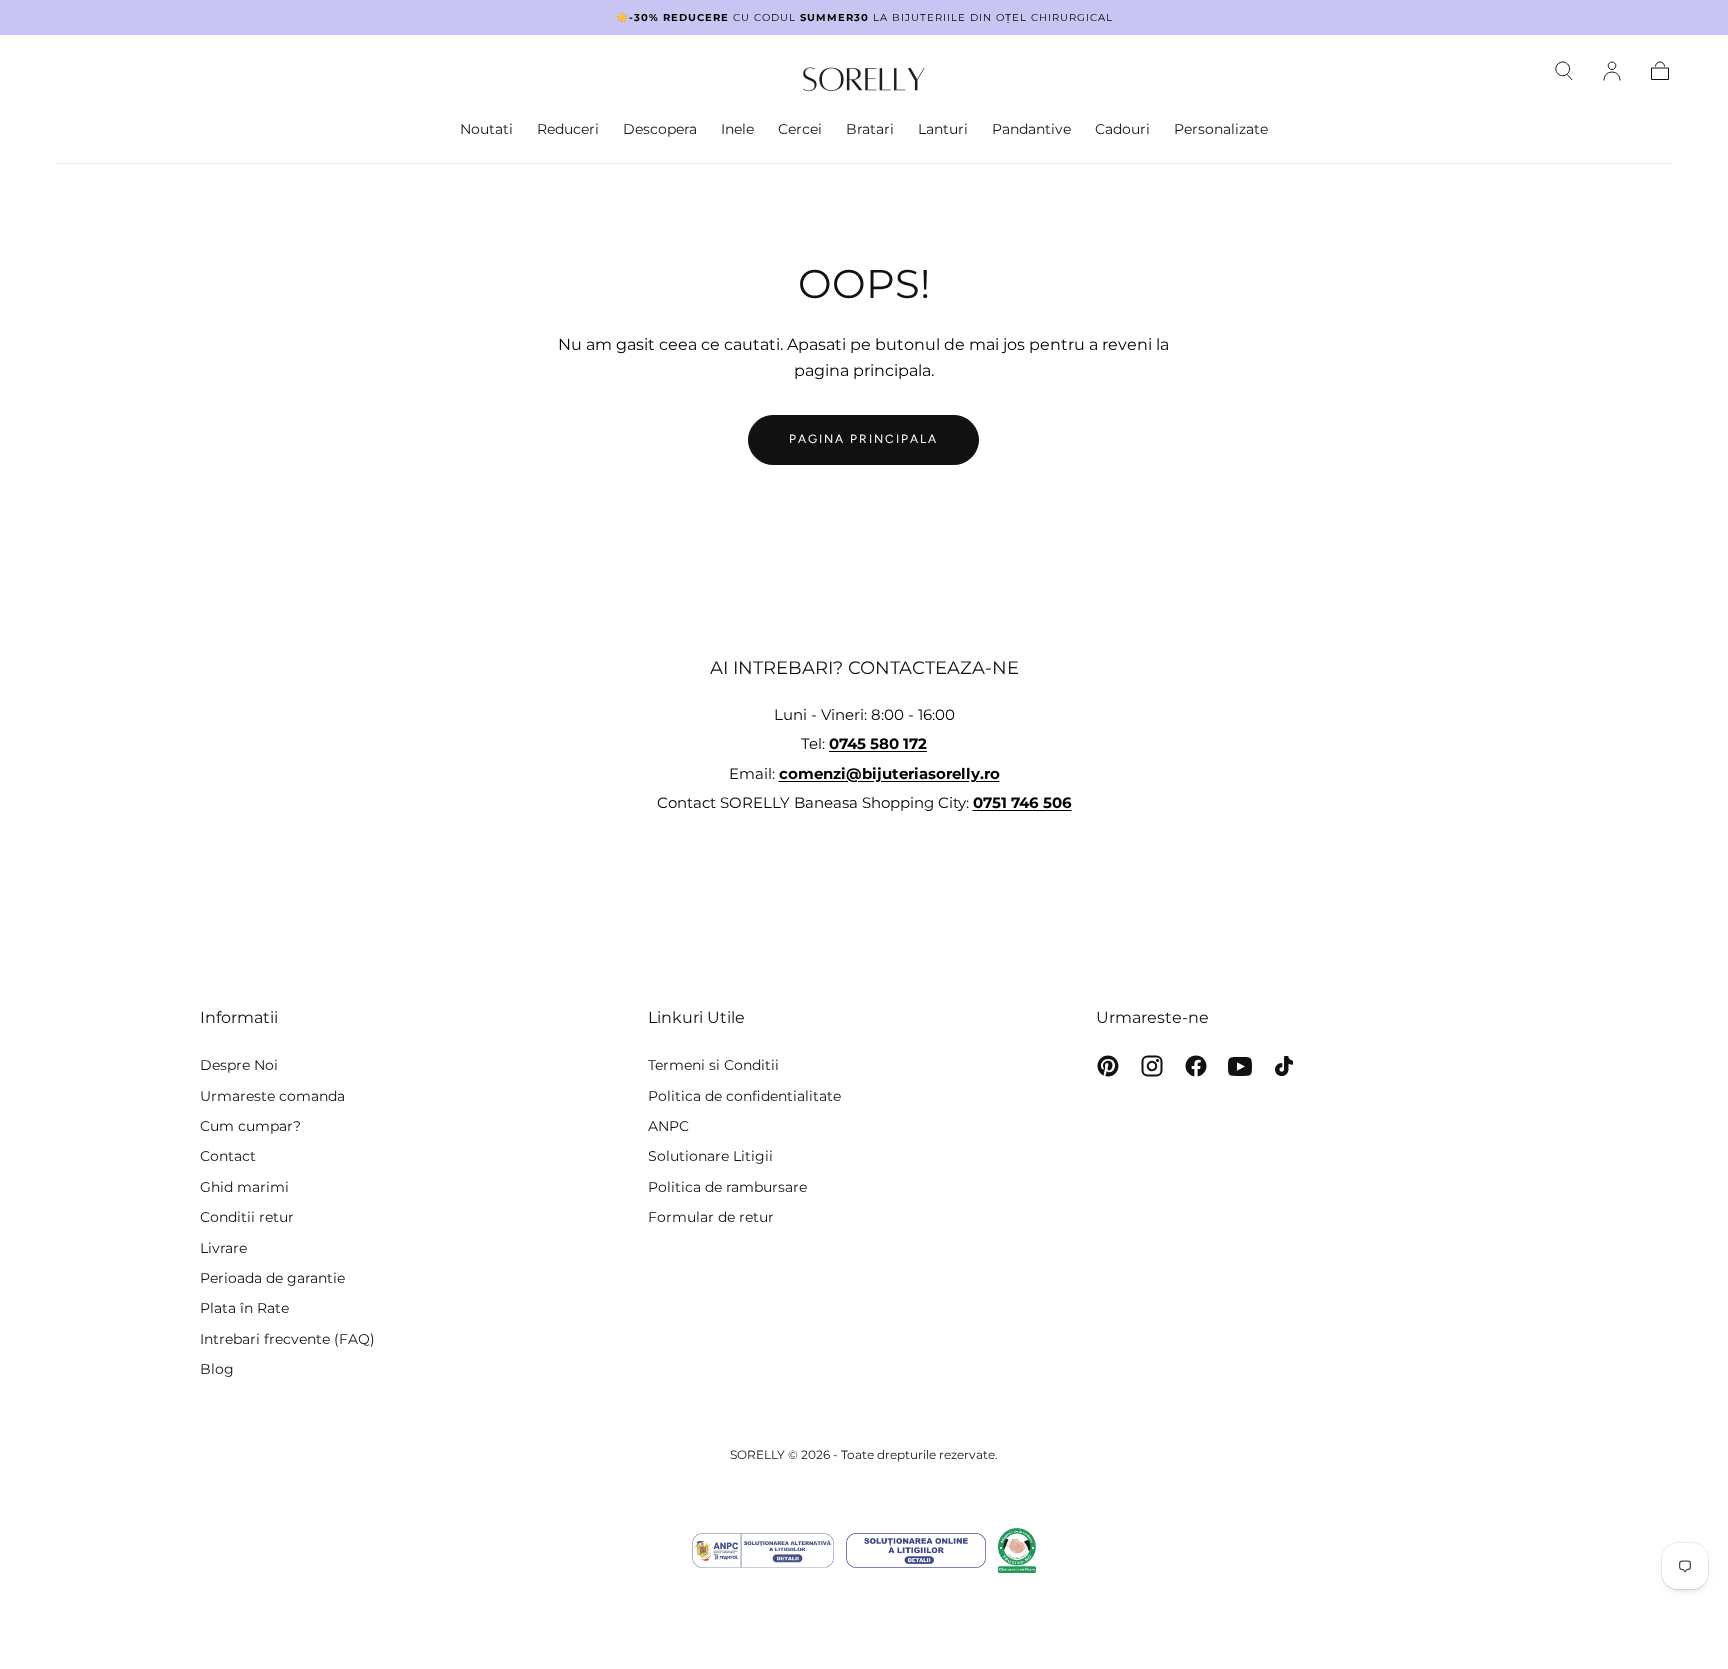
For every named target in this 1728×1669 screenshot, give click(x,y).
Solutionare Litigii (710, 1156)
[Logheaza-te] (1612, 71)
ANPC (668, 1126)
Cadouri (1122, 129)
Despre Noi (239, 1065)
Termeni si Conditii (713, 1065)
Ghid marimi (244, 1187)
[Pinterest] (1108, 1066)
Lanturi (943, 129)
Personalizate (1221, 129)
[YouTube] (1240, 1066)
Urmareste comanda (272, 1096)
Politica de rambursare (727, 1187)
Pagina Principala (863, 439)
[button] (1564, 71)
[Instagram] (1152, 1066)
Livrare (223, 1248)
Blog (217, 1369)
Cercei (800, 129)
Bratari (870, 129)
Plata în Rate (244, 1308)
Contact (228, 1156)
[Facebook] (1196, 1066)
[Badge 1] (763, 1550)
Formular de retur (711, 1217)
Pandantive (1031, 129)
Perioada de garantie (272, 1278)
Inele (737, 129)
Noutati (486, 129)
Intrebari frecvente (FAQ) (287, 1339)
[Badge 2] (916, 1550)
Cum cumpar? (250, 1126)
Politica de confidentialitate (744, 1096)
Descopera (660, 129)
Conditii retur (247, 1217)
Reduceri (568, 129)
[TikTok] (1284, 1066)
